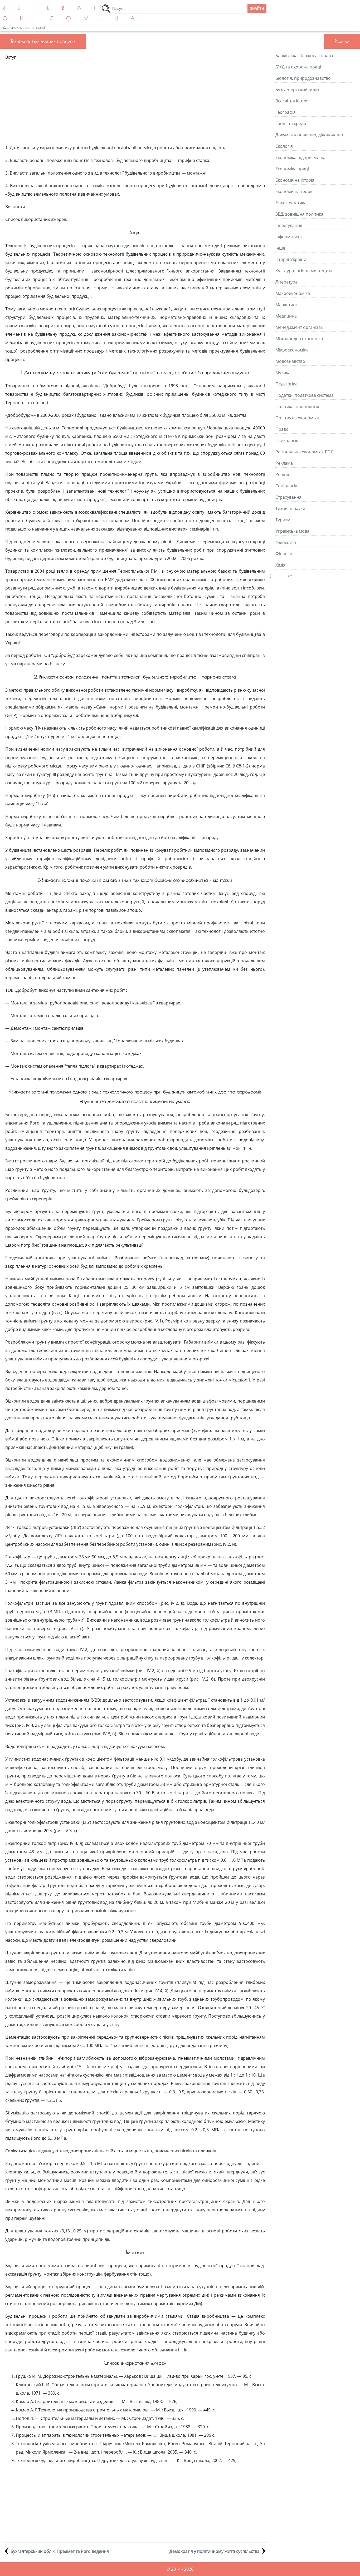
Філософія (286, 542)
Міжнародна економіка (299, 339)
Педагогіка (286, 384)
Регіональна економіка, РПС (304, 452)
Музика (283, 373)
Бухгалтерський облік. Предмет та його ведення (60, 2551)
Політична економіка (297, 418)
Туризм (283, 520)
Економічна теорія (295, 191)
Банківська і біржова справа (304, 56)
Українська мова (292, 531)
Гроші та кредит (292, 123)
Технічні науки (290, 508)
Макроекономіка (293, 293)
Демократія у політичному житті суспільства (215, 2551)
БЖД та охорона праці (298, 67)
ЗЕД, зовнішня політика (299, 214)
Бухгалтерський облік (297, 90)
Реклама (284, 463)
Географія (286, 112)
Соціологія (286, 486)
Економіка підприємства (300, 157)
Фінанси (284, 554)
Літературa (286, 282)
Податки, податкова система (305, 395)
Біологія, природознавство (303, 78)
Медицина (286, 316)
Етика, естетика (291, 203)
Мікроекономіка (292, 350)
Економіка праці (292, 169)
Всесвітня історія (293, 101)
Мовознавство (290, 361)
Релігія (282, 474)
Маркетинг (286, 305)
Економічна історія (295, 180)
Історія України (291, 259)
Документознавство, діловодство (309, 135)
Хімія (280, 565)
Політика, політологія (297, 407)
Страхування (288, 497)
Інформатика (289, 237)
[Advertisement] (135, 102)
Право (282, 429)
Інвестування (289, 225)
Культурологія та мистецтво (304, 271)
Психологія (287, 440)
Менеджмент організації (300, 327)
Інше (280, 248)
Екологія (284, 146)
